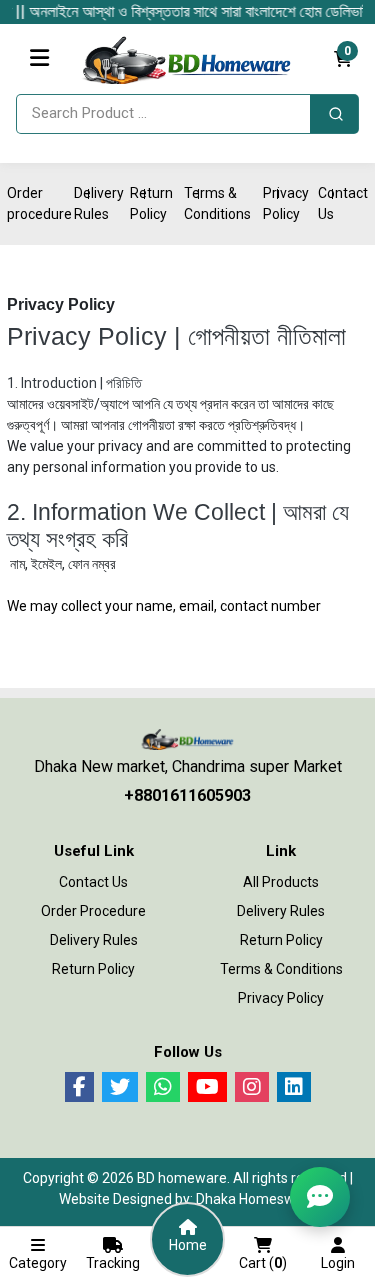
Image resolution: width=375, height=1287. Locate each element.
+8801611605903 (187, 795)
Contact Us (93, 882)
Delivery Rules (94, 940)
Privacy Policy (281, 998)
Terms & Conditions (281, 969)
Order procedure (93, 911)
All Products (281, 882)
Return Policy (93, 969)
